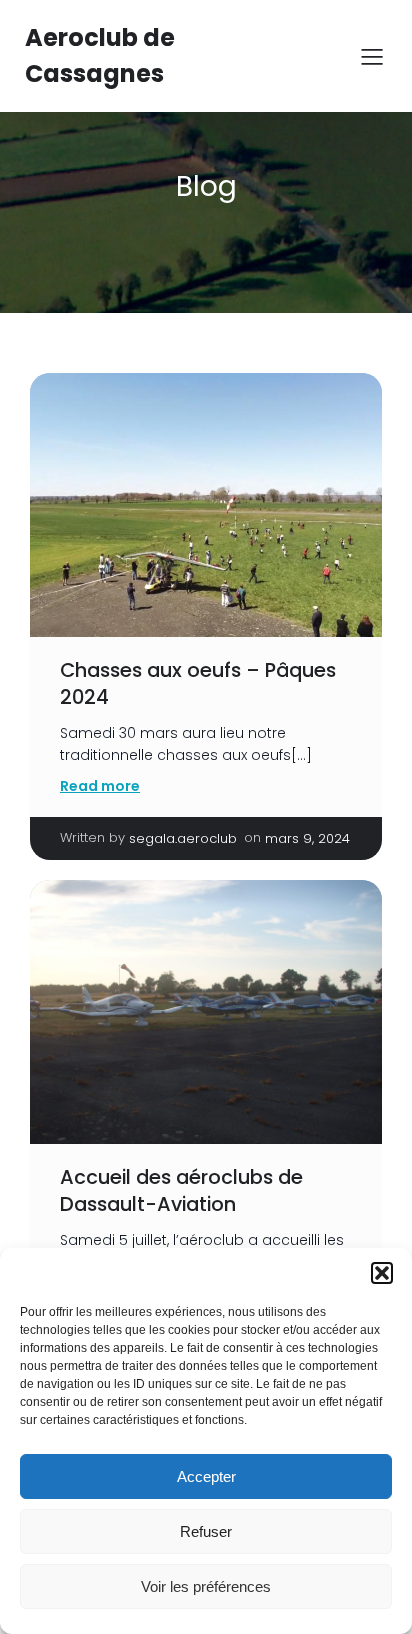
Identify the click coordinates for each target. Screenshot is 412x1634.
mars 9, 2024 (307, 838)
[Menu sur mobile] (372, 56)
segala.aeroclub (183, 838)
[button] (382, 1273)
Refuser (206, 1531)
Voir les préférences (206, 1586)
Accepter (206, 1476)
